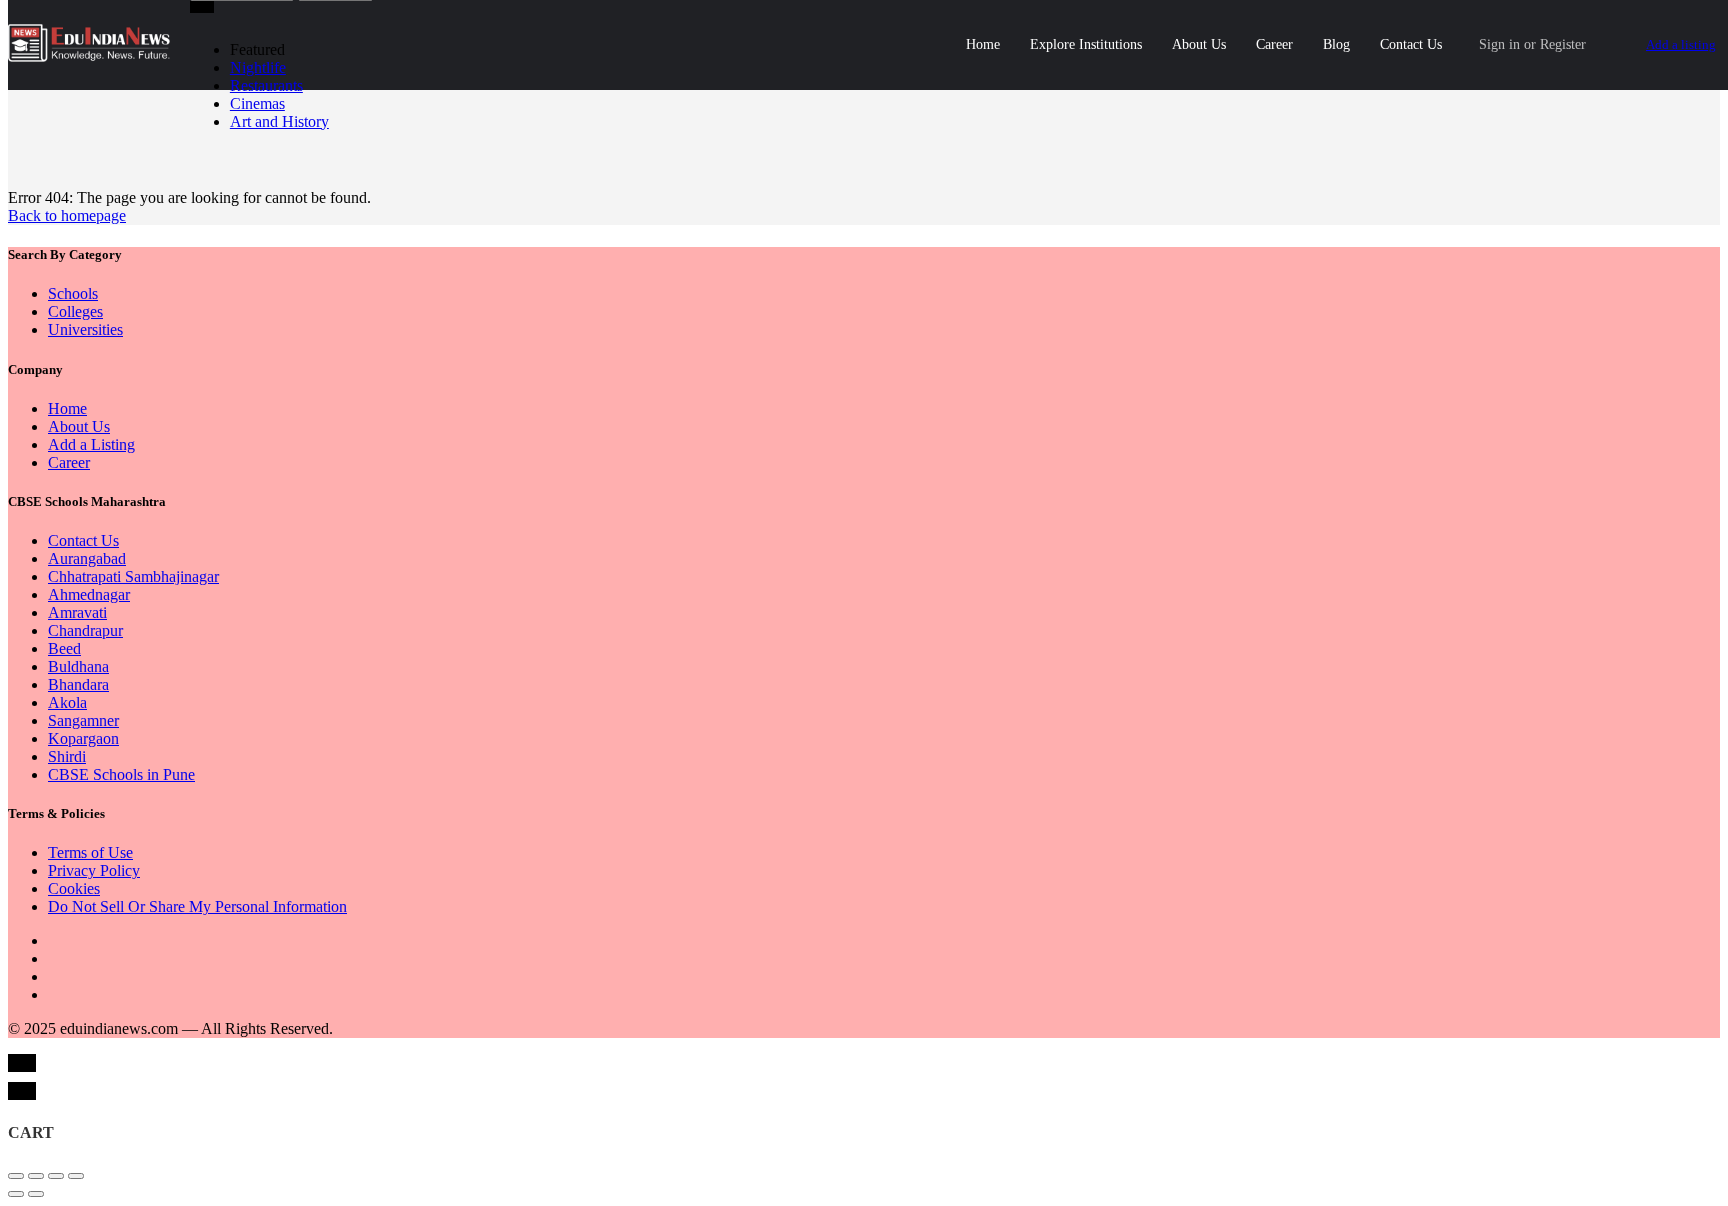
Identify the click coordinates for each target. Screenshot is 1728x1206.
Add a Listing (91, 444)
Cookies (74, 888)
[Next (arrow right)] (36, 1194)
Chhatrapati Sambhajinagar (133, 576)
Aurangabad (87, 558)
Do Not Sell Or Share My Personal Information (197, 906)
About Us (1199, 44)
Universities (85, 329)
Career (1274, 44)
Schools (73, 293)
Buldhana (78, 666)
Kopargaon (83, 738)
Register (1563, 44)
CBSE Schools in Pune (121, 774)
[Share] (36, 1176)
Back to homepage (67, 215)
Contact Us (1411, 44)
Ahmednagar (89, 594)
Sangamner (83, 720)
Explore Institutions (1086, 44)
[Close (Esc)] (16, 1176)
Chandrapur (85, 630)
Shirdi (67, 756)
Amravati (77, 612)
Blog (1336, 44)
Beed (64, 648)
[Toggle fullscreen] (56, 1176)
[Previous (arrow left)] (16, 1194)
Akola (67, 702)
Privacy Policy (94, 870)
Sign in (1499, 44)
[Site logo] (91, 56)
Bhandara (78, 684)
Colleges (75, 311)
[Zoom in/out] (76, 1176)
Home (983, 44)
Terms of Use (90, 852)
